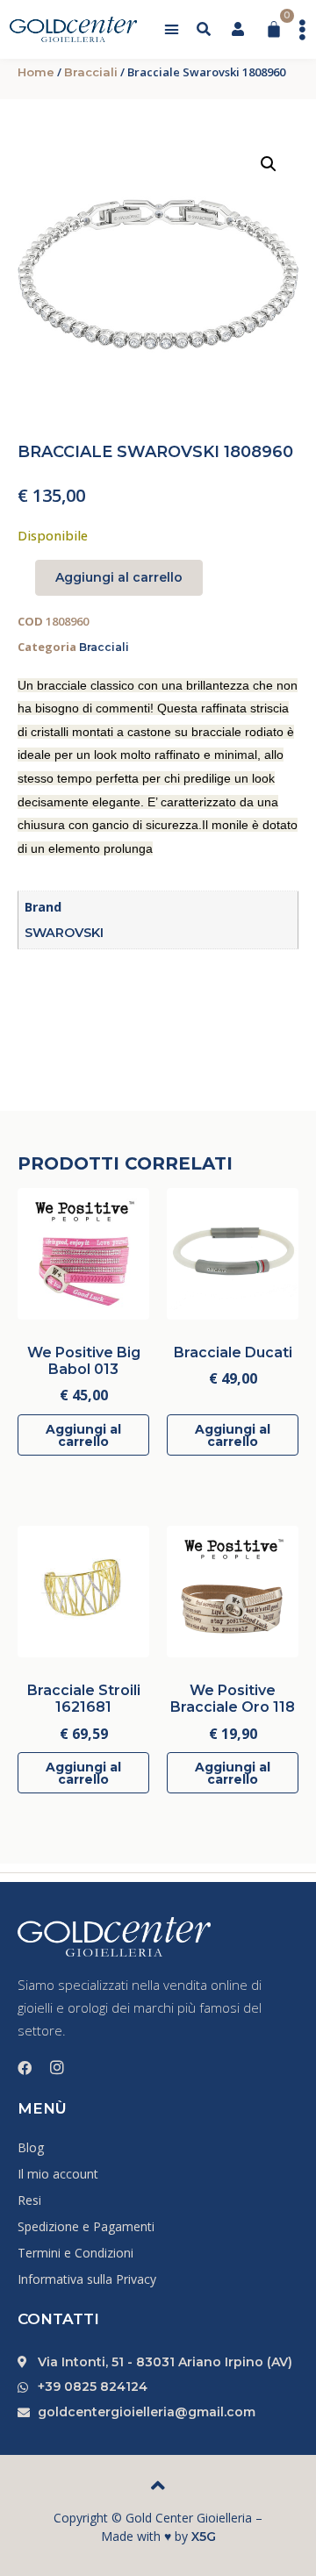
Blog (31, 2147)
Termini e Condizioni (75, 2253)
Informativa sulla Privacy (87, 2279)
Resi (29, 2200)
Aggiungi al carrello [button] (83, 1435)
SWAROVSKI (64, 933)
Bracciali (91, 72)
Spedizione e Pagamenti (86, 2226)
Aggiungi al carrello (119, 577)
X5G (204, 2537)
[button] (172, 30)
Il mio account (58, 2174)
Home (36, 72)
